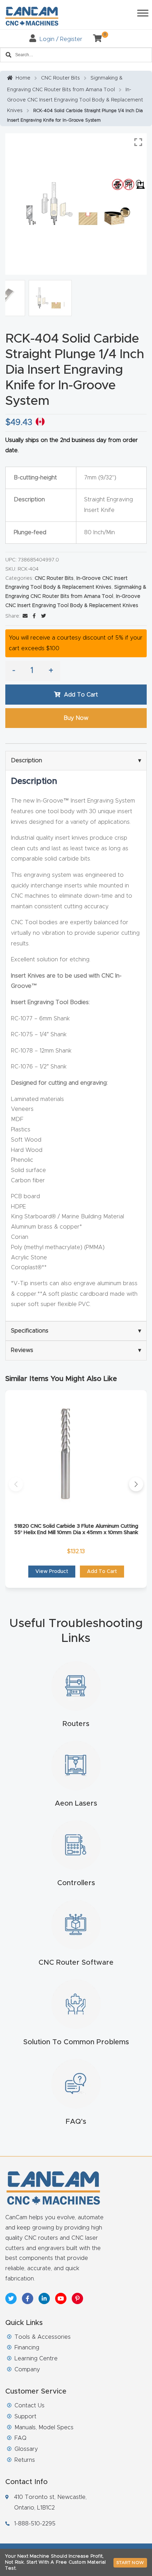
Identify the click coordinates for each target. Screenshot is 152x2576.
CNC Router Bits (60, 78)
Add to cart (81, 695)
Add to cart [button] (102, 1572)
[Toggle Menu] (143, 13)
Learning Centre (36, 2359)
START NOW (130, 2563)
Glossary (26, 2449)
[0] (95, 39)
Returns (25, 2460)
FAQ (21, 2438)
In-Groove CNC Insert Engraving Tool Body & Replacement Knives (75, 100)
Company (27, 2370)
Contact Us (30, 2406)
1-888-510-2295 (35, 2524)
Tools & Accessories (43, 2337)
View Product (52, 1572)
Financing (27, 2348)
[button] (16, 1484)
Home (23, 78)
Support (25, 2417)
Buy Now (76, 718)
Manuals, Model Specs (44, 2428)
